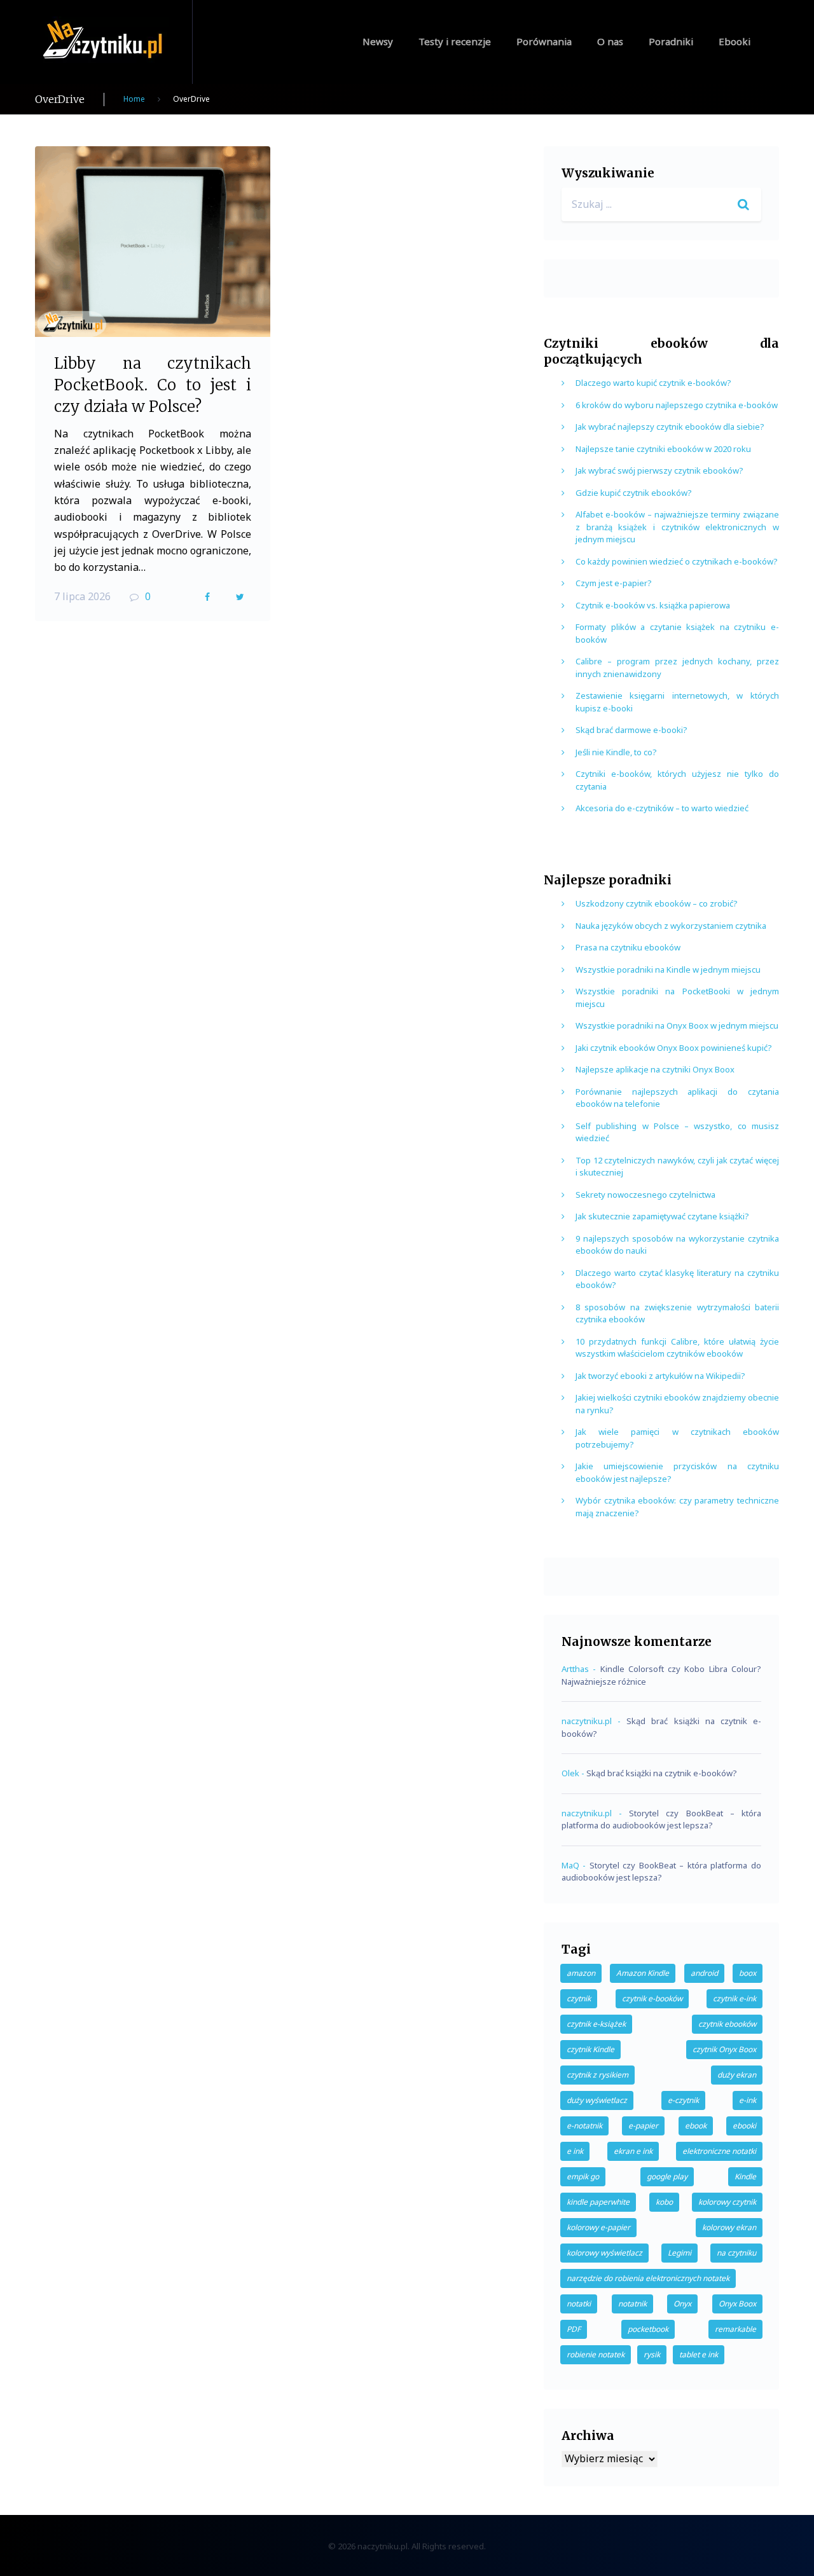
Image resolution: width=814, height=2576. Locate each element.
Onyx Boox (737, 2304)
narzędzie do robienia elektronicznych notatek (648, 2278)
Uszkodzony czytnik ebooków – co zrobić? (657, 903)
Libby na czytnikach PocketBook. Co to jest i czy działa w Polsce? (153, 385)
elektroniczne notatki (719, 2151)
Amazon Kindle (643, 1973)
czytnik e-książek (596, 2024)
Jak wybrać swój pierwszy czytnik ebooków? (659, 470)
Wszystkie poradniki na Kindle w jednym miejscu (668, 969)
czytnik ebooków (727, 2024)
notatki (579, 2304)
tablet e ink (699, 2354)
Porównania (544, 41)
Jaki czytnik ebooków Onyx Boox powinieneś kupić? (674, 1048)
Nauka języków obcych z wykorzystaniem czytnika (671, 926)
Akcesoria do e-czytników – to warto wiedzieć (662, 808)
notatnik (632, 2304)
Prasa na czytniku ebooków (628, 947)
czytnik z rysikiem (597, 2075)
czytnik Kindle (590, 2049)
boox (748, 1973)
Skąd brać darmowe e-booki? (631, 730)
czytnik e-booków (652, 1998)
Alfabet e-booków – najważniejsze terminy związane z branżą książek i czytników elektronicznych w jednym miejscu (677, 527)
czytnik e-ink (735, 1998)
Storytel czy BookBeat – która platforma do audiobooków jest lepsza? (661, 1819)
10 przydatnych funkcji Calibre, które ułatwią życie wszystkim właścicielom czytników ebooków (677, 1348)
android (704, 1973)
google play (667, 2176)
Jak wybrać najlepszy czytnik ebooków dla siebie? (670, 427)
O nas (610, 41)
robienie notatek (596, 2354)
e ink (575, 2151)
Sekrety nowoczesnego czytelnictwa (645, 1195)
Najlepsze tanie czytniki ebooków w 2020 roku (663, 449)
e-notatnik (584, 2126)
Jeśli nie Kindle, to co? (616, 752)
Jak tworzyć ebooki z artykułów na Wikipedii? (660, 1376)
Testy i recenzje (455, 41)
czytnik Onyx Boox (724, 2049)
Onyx (682, 2304)
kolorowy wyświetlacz (604, 2253)
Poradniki (671, 41)
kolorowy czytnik (727, 2202)
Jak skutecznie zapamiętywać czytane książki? (662, 1216)
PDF (574, 2329)
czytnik (579, 1998)
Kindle (745, 2176)
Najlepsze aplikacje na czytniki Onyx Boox (655, 1069)
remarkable (735, 2329)
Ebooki (735, 41)
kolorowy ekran (729, 2227)
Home (134, 99)
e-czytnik (683, 2100)
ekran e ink (633, 2151)
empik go (583, 2176)
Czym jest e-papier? (614, 583)
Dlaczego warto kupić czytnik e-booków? (653, 383)
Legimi (679, 2253)
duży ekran (737, 2075)
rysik (652, 2354)
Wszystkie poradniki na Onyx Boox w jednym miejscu (677, 1025)
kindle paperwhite (598, 2202)
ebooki (744, 2126)
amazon (581, 1973)
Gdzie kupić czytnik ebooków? (634, 493)
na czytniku (736, 2253)
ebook (696, 2126)
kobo (664, 2202)
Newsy (378, 41)
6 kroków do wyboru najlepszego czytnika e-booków (677, 405)
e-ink (748, 2100)
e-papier (643, 2126)
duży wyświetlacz (597, 2100)
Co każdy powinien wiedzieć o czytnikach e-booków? (677, 561)
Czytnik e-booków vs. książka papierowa (653, 605)
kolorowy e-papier (598, 2227)
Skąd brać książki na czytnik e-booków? (662, 1773)
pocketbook (648, 2329)
